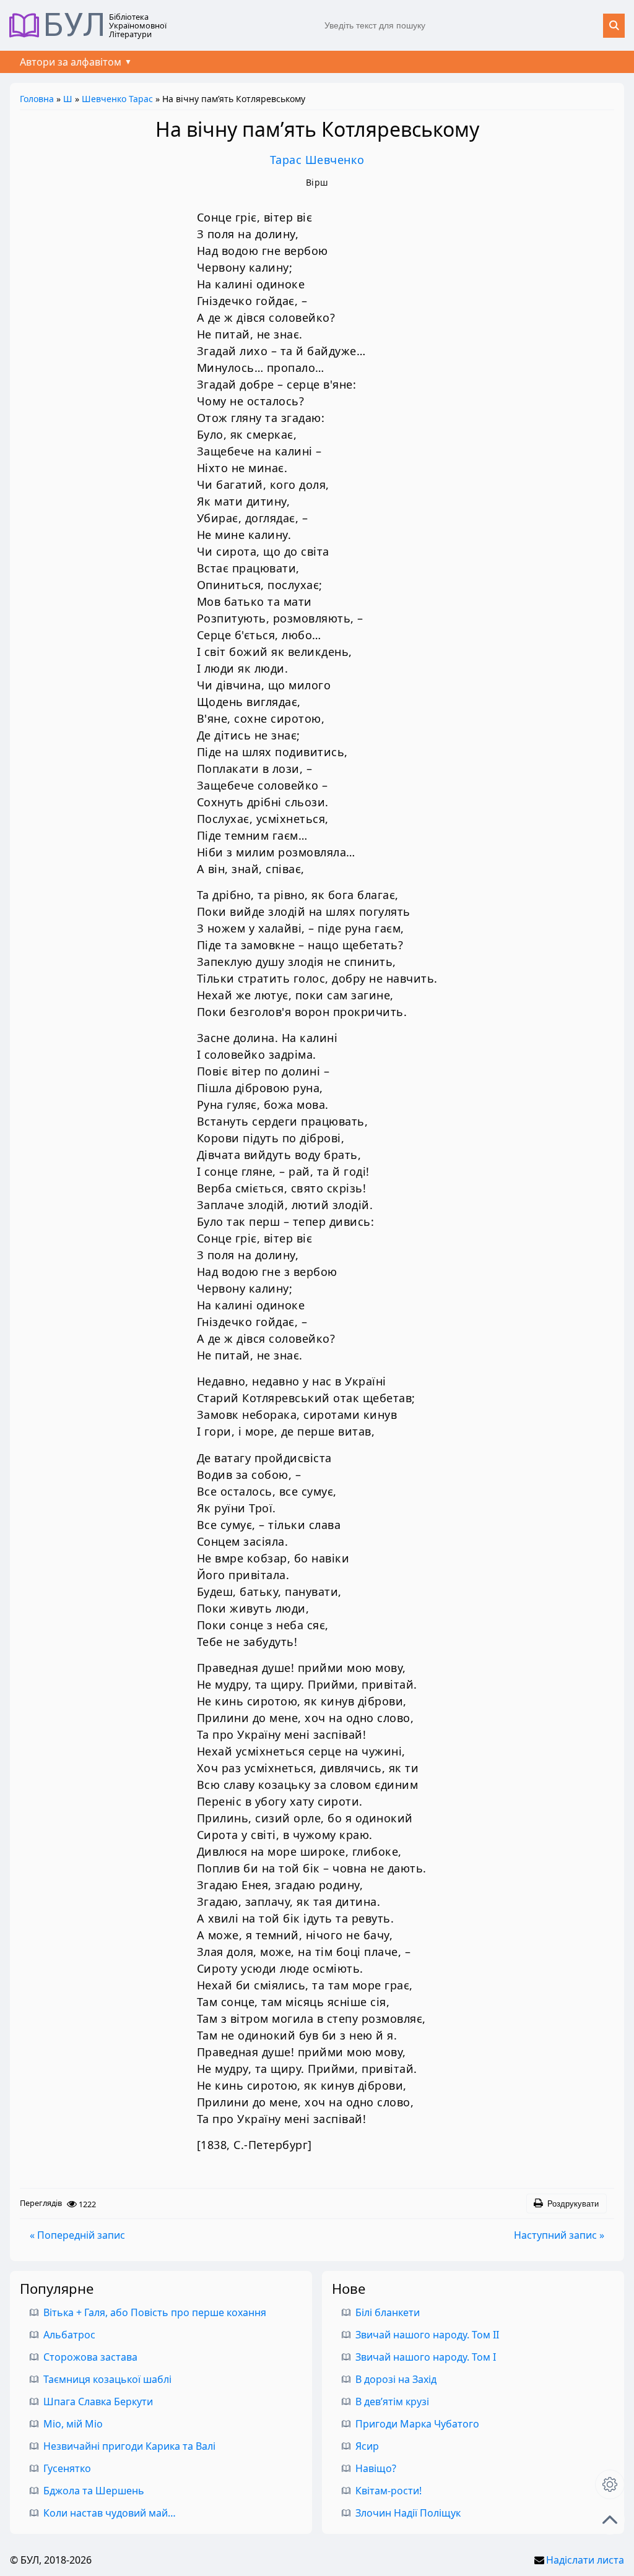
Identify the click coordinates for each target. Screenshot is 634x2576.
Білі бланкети (388, 2312)
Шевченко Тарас (117, 99)
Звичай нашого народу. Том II (427, 2335)
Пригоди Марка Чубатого (417, 2424)
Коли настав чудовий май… (110, 2513)
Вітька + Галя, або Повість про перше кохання (155, 2312)
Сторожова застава (90, 2357)
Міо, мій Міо (73, 2424)
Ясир (367, 2446)
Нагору (610, 2520)
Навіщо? (376, 2468)
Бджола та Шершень (94, 2491)
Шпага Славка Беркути (98, 2402)
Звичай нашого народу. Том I (426, 2357)
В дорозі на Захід (396, 2379)
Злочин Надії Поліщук (408, 2513)
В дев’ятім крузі (392, 2402)
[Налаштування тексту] (610, 2484)
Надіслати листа (585, 2560)
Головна (37, 99)
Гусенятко (67, 2468)
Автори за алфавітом (71, 62)
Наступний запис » (559, 2235)
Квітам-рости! (389, 2491)
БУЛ (75, 25)
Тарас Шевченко (317, 160)
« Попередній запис (77, 2235)
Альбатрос (69, 2335)
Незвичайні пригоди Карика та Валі (129, 2446)
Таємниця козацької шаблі (107, 2379)
